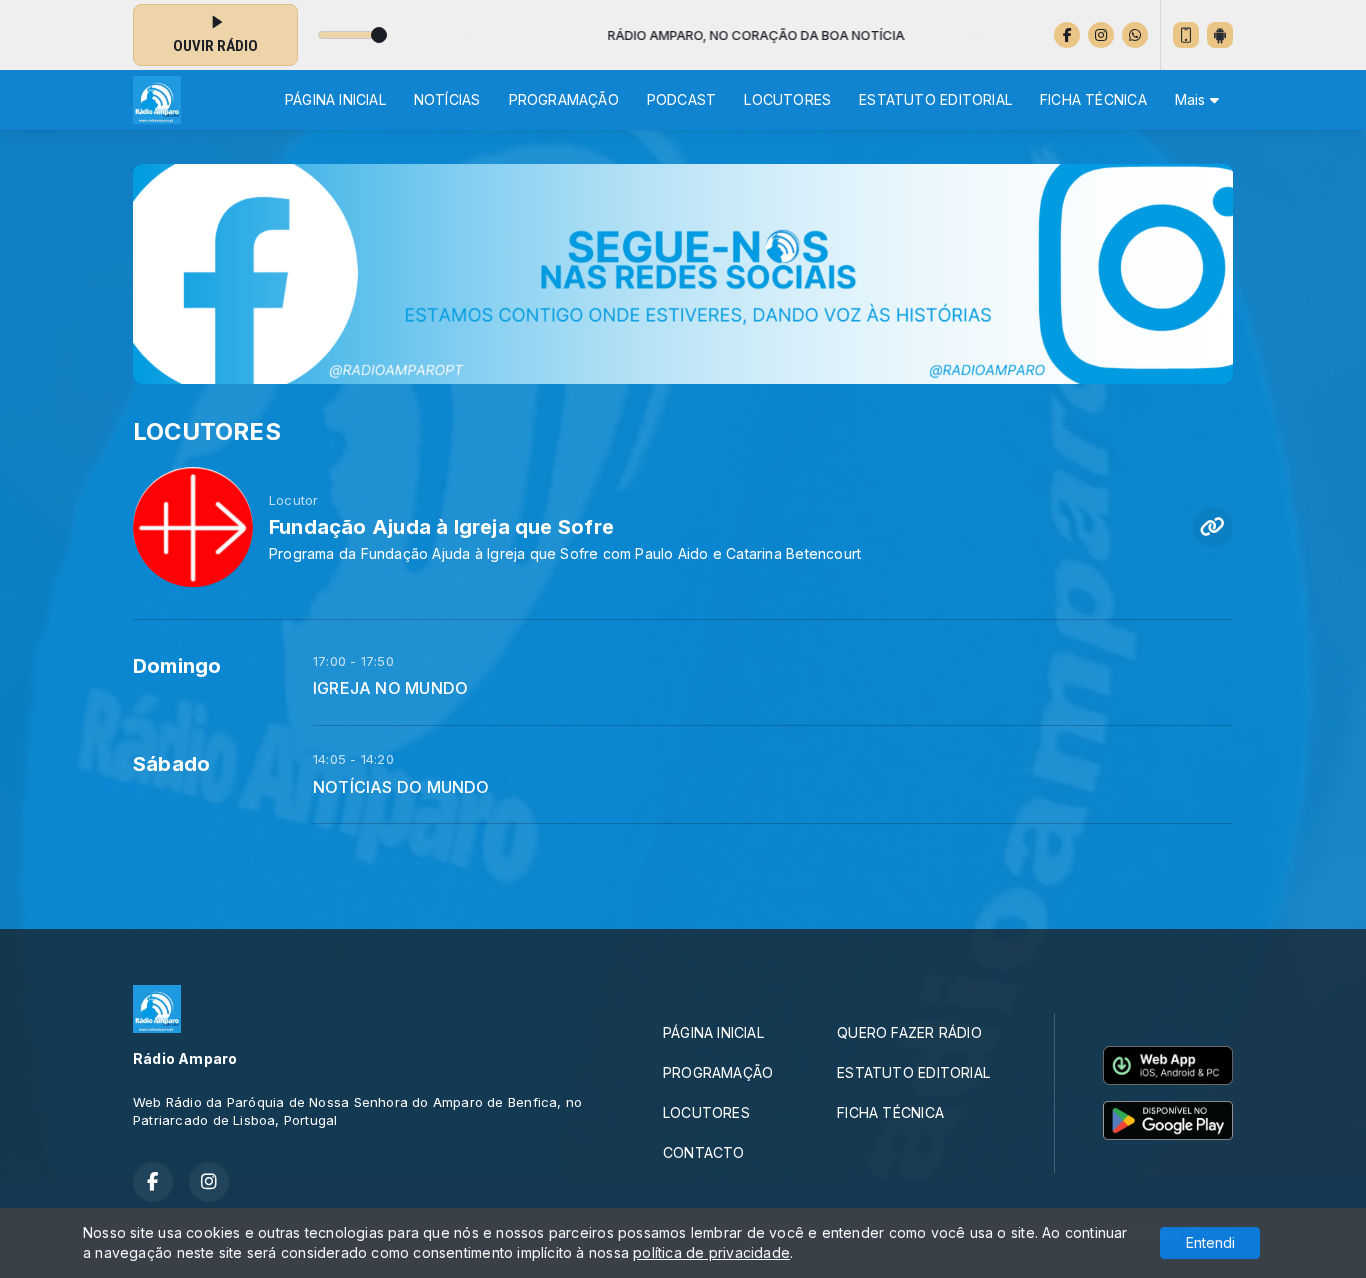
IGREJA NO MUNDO (390, 688)
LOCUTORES (787, 99)
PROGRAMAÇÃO (564, 99)
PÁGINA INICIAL (335, 99)
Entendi (1210, 1242)
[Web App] (1186, 35)
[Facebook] (1067, 35)
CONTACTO (704, 1152)
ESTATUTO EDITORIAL (935, 99)
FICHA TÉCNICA (1093, 99)
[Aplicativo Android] (1220, 35)
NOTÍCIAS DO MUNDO (401, 787)
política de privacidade (711, 1252)
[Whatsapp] (1135, 35)
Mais (1192, 99)
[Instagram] (1101, 35)
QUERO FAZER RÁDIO (909, 1032)
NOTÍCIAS (447, 99)
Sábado (171, 764)
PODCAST (681, 99)
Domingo (177, 666)
